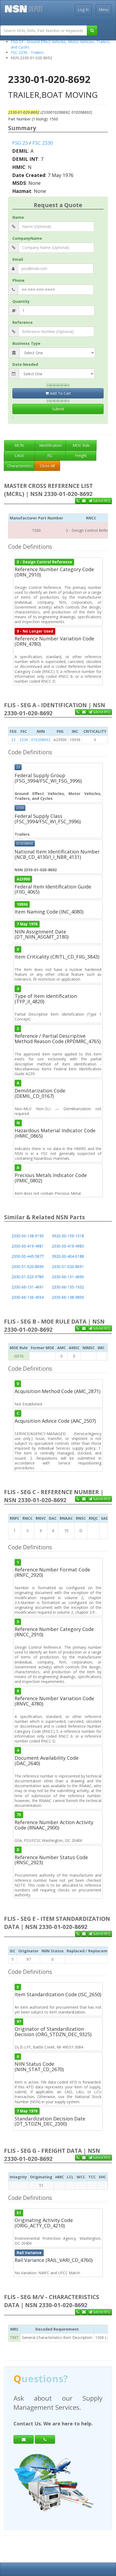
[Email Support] (84, 501)
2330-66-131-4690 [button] (68, 1277)
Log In (83, 10)
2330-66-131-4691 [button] (28, 1287)
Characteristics (20, 466)
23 (13, 740)
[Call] (45, 2439)
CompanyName (27, 238)
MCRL (20, 445)
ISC (50, 455)
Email (18, 259)
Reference (23, 322)
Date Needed (25, 364)
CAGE (19, 455)
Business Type (26, 343)
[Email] (24, 2439)
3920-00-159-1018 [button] (68, 1236)
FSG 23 (20, 143)
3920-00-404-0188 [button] (68, 1256)
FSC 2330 (43, 143)
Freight (81, 455)
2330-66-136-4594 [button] (28, 1297)
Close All (47, 466)
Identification (50, 445)
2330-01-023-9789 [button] (28, 1277)
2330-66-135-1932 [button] (68, 1287)
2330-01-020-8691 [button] (68, 1267)
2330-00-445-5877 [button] (28, 1256)
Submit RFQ (101, 501)
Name (18, 217)
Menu (104, 10)
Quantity (21, 301)
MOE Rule (81, 445)
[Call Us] (78, 501)
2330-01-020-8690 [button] (28, 1267)
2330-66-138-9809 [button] (68, 1297)
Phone (18, 280)
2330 (24, 740)
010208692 (41, 740)
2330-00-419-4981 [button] (28, 1246)
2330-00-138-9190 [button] (28, 1236)
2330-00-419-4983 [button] (68, 1246)
